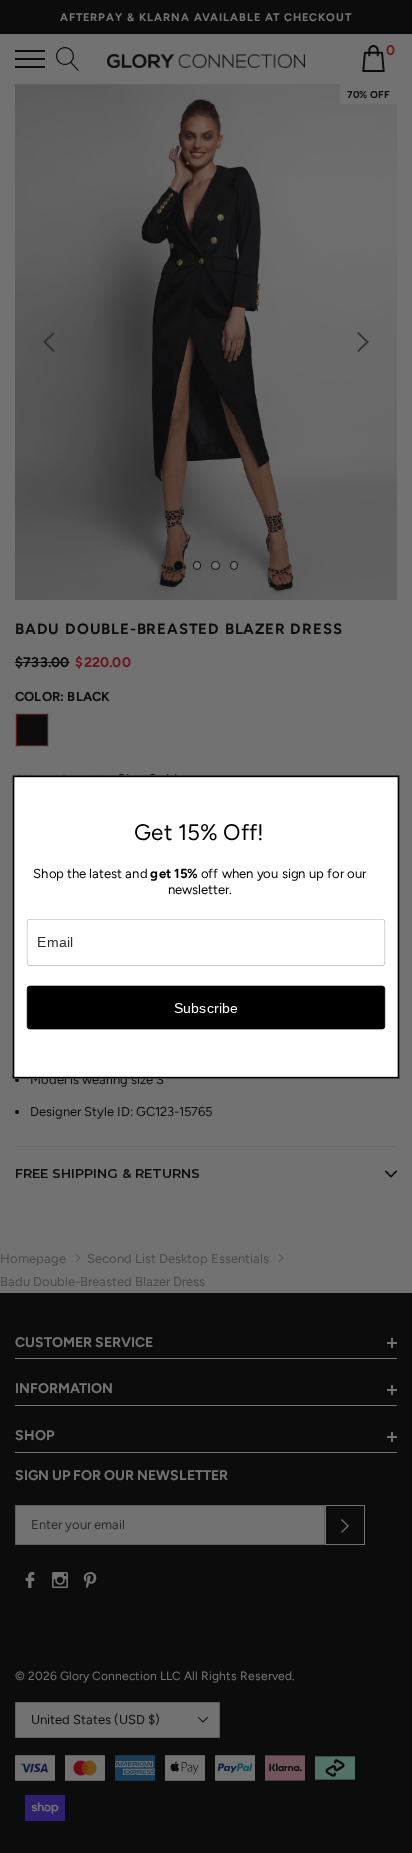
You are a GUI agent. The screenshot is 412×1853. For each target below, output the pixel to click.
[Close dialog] (387, 787)
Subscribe (206, 1007)
